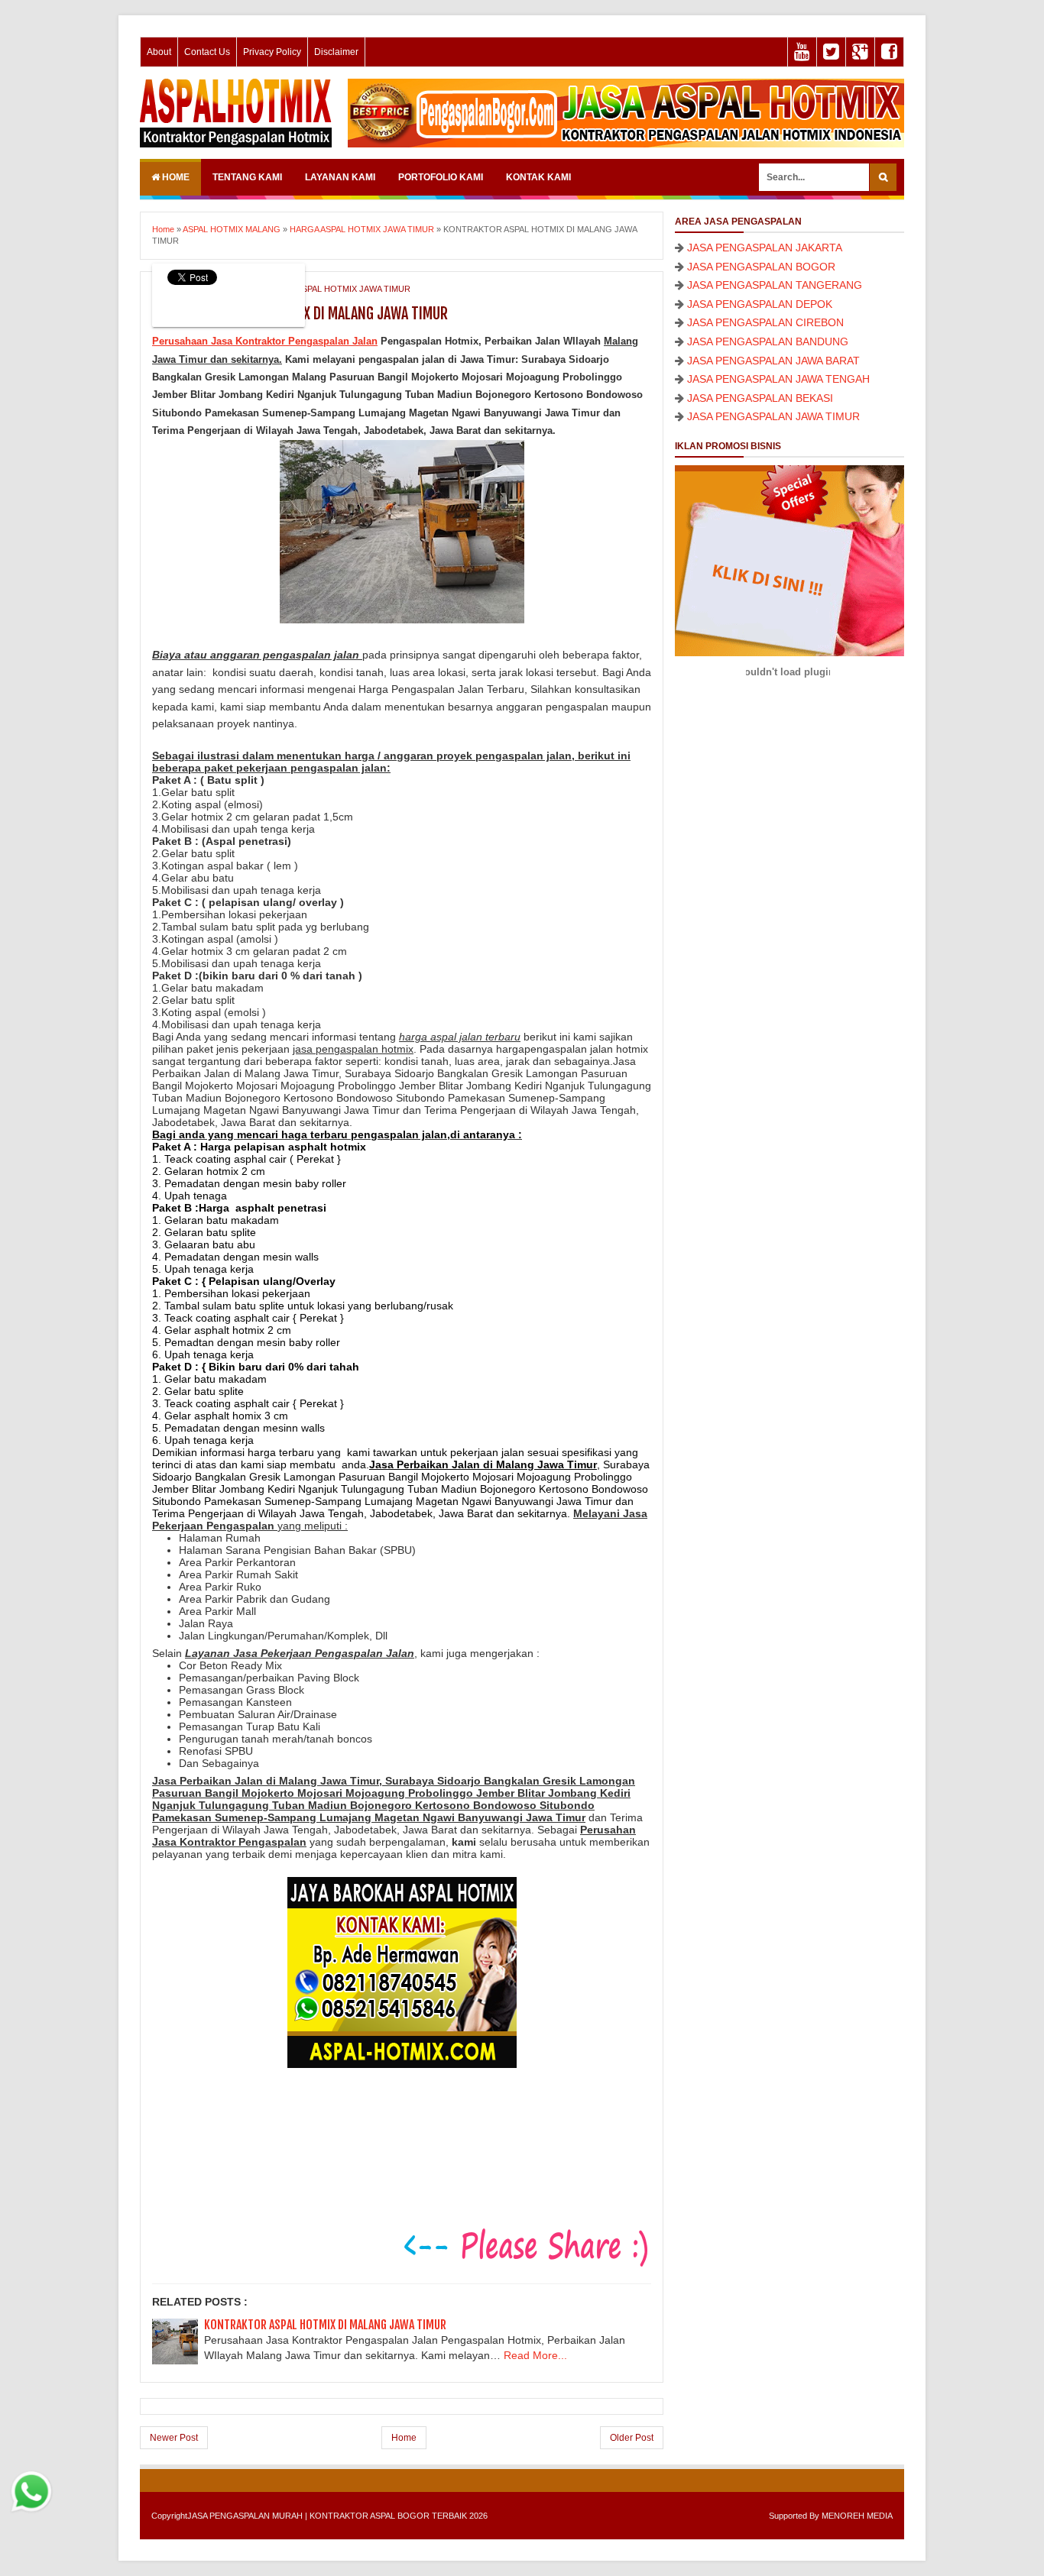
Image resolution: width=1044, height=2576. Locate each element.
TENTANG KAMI (247, 177)
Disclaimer (336, 52)
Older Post (632, 2438)
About (159, 52)
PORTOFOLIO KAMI (441, 177)
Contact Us (207, 52)
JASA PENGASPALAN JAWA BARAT (773, 361)
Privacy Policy (272, 52)
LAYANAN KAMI (340, 177)
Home (175, 177)
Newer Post (174, 2438)
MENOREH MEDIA (857, 2516)
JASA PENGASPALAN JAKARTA (765, 248)
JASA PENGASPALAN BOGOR (761, 267)
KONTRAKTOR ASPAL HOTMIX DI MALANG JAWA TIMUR (325, 2325)
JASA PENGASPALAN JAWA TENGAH (778, 379)
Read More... (535, 2355)
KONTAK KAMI (538, 177)
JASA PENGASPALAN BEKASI (760, 398)
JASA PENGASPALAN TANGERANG (775, 285)
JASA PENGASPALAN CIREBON (765, 322)
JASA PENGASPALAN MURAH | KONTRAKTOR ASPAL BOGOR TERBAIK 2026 (337, 2516)
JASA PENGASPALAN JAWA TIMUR (773, 416)
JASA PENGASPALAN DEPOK (760, 304)
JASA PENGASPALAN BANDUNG (768, 341)
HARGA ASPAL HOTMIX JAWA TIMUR (338, 289)
